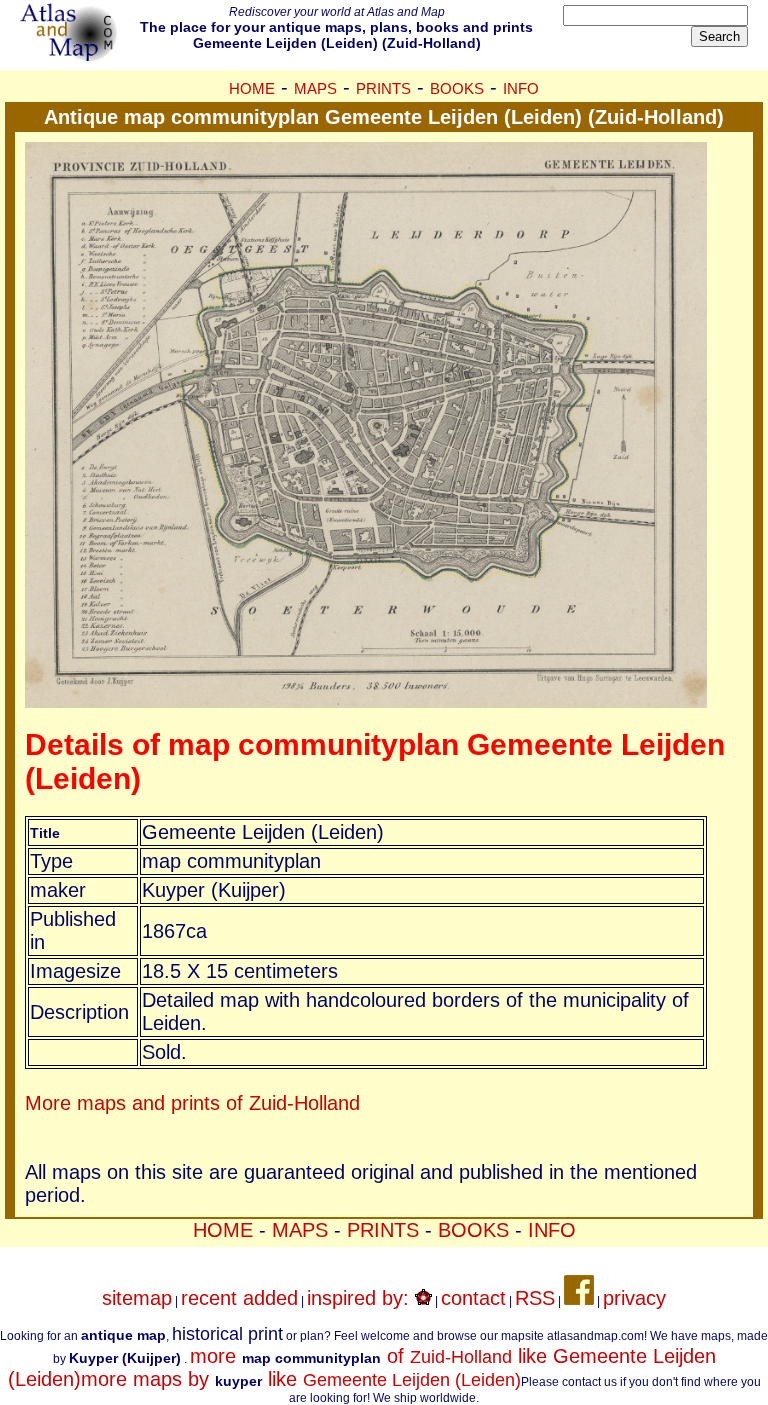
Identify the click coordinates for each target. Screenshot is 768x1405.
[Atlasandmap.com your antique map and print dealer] (70, 54)
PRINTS (383, 88)
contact (473, 1298)
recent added (239, 1298)
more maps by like (301, 1379)
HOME (252, 88)
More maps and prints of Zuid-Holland (192, 1103)
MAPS (315, 88)
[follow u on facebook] (579, 1298)
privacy (634, 1298)
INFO (521, 88)
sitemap (137, 1298)
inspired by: (361, 1298)
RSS (535, 1298)
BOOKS (457, 88)
